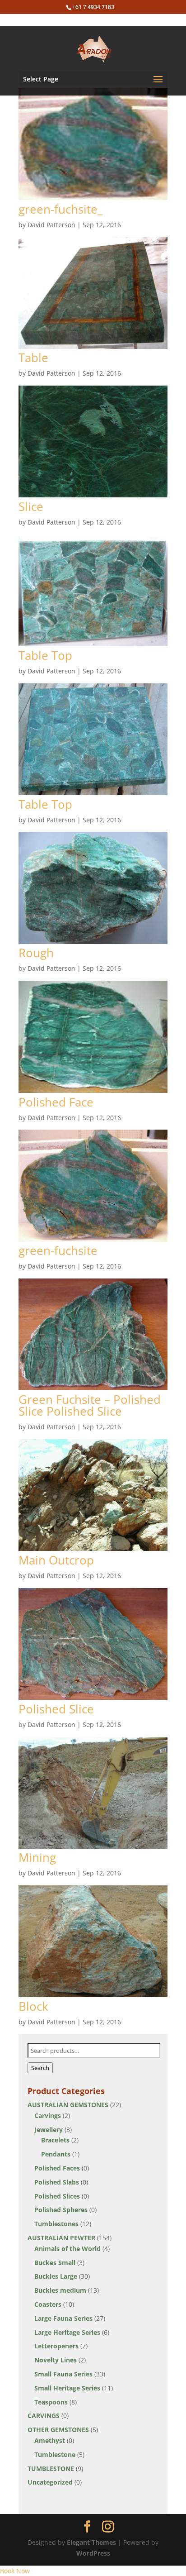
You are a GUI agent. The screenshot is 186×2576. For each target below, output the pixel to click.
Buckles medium (60, 2290)
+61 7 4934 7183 (93, 7)
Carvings (48, 2116)
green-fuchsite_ (60, 209)
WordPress (93, 2553)
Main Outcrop (56, 1560)
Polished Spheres (61, 2210)
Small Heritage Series (67, 2388)
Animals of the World (67, 2249)
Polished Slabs (57, 2182)
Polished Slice (56, 1709)
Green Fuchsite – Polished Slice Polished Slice (90, 1405)
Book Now (15, 2571)
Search (40, 2068)
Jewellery (49, 2130)
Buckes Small (55, 2263)
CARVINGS (44, 2416)
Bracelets (55, 2140)
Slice (31, 506)
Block (33, 2006)
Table (33, 358)
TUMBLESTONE (51, 2469)
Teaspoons (51, 2402)
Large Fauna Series (63, 2318)
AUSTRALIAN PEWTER (61, 2238)
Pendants (56, 2154)
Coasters (48, 2304)
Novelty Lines (56, 2360)
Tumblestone (55, 2454)
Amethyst (50, 2440)
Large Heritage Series (67, 2332)
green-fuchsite (58, 1250)
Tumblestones (56, 2224)
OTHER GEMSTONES (58, 2430)
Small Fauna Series (63, 2374)
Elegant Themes (91, 2542)
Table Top (45, 655)
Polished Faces (57, 2168)
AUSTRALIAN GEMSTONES (68, 2105)
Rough (36, 953)
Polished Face (56, 1102)
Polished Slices (57, 2196)
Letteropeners (56, 2346)
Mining (37, 1857)
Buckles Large (56, 2276)
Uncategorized (50, 2482)
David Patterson (51, 225)
